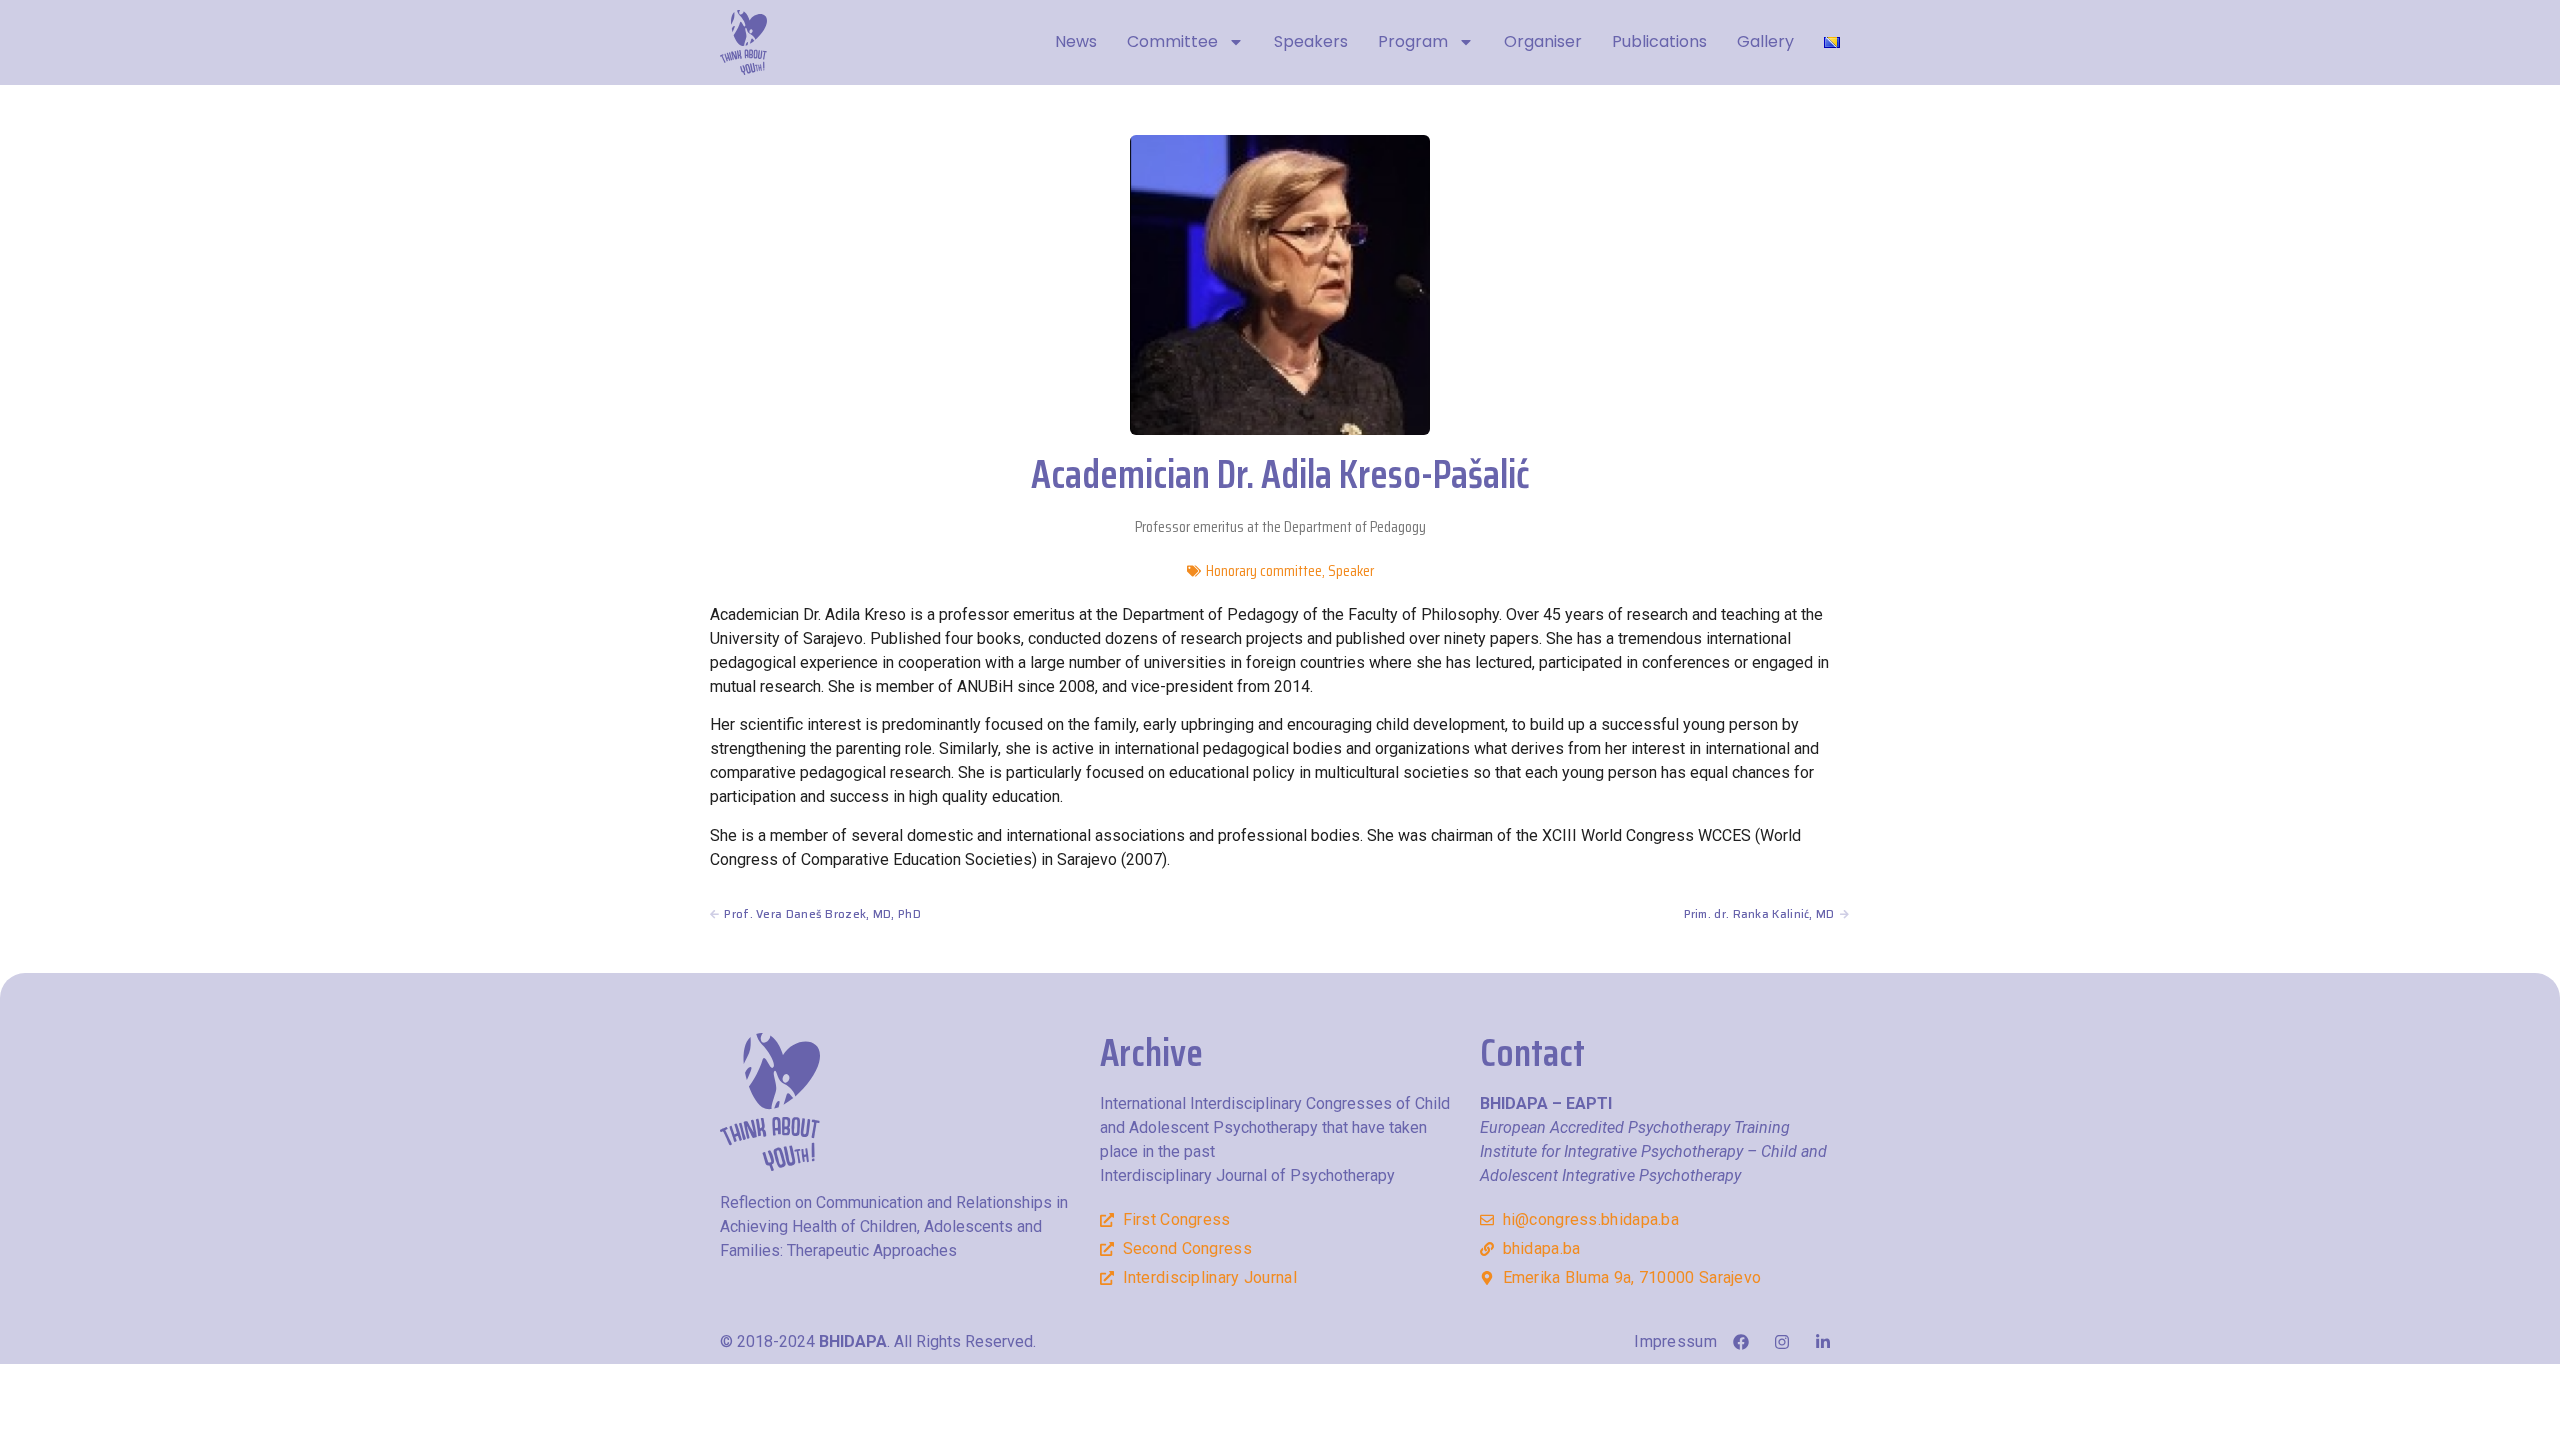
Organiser (1543, 41)
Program (1413, 41)
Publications (1659, 41)
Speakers (1311, 41)
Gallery (1765, 41)
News (1076, 41)
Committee (1172, 41)
